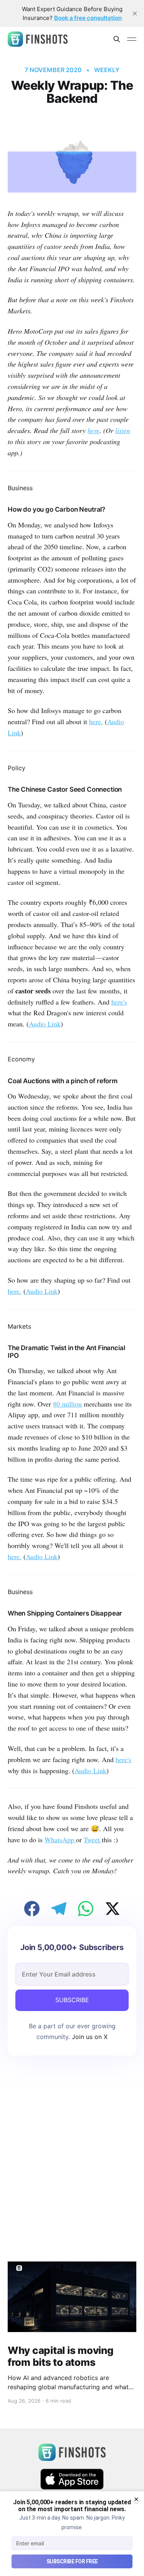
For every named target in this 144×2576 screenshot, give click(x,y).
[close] (135, 13)
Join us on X (89, 2037)
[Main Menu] (132, 39)
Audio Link (45, 1024)
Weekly (107, 70)
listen (123, 430)
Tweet (93, 1840)
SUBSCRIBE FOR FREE (72, 2561)
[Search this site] (117, 39)
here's (119, 1002)
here (94, 430)
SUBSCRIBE (72, 2000)
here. (96, 721)
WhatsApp (60, 1840)
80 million (67, 1404)
